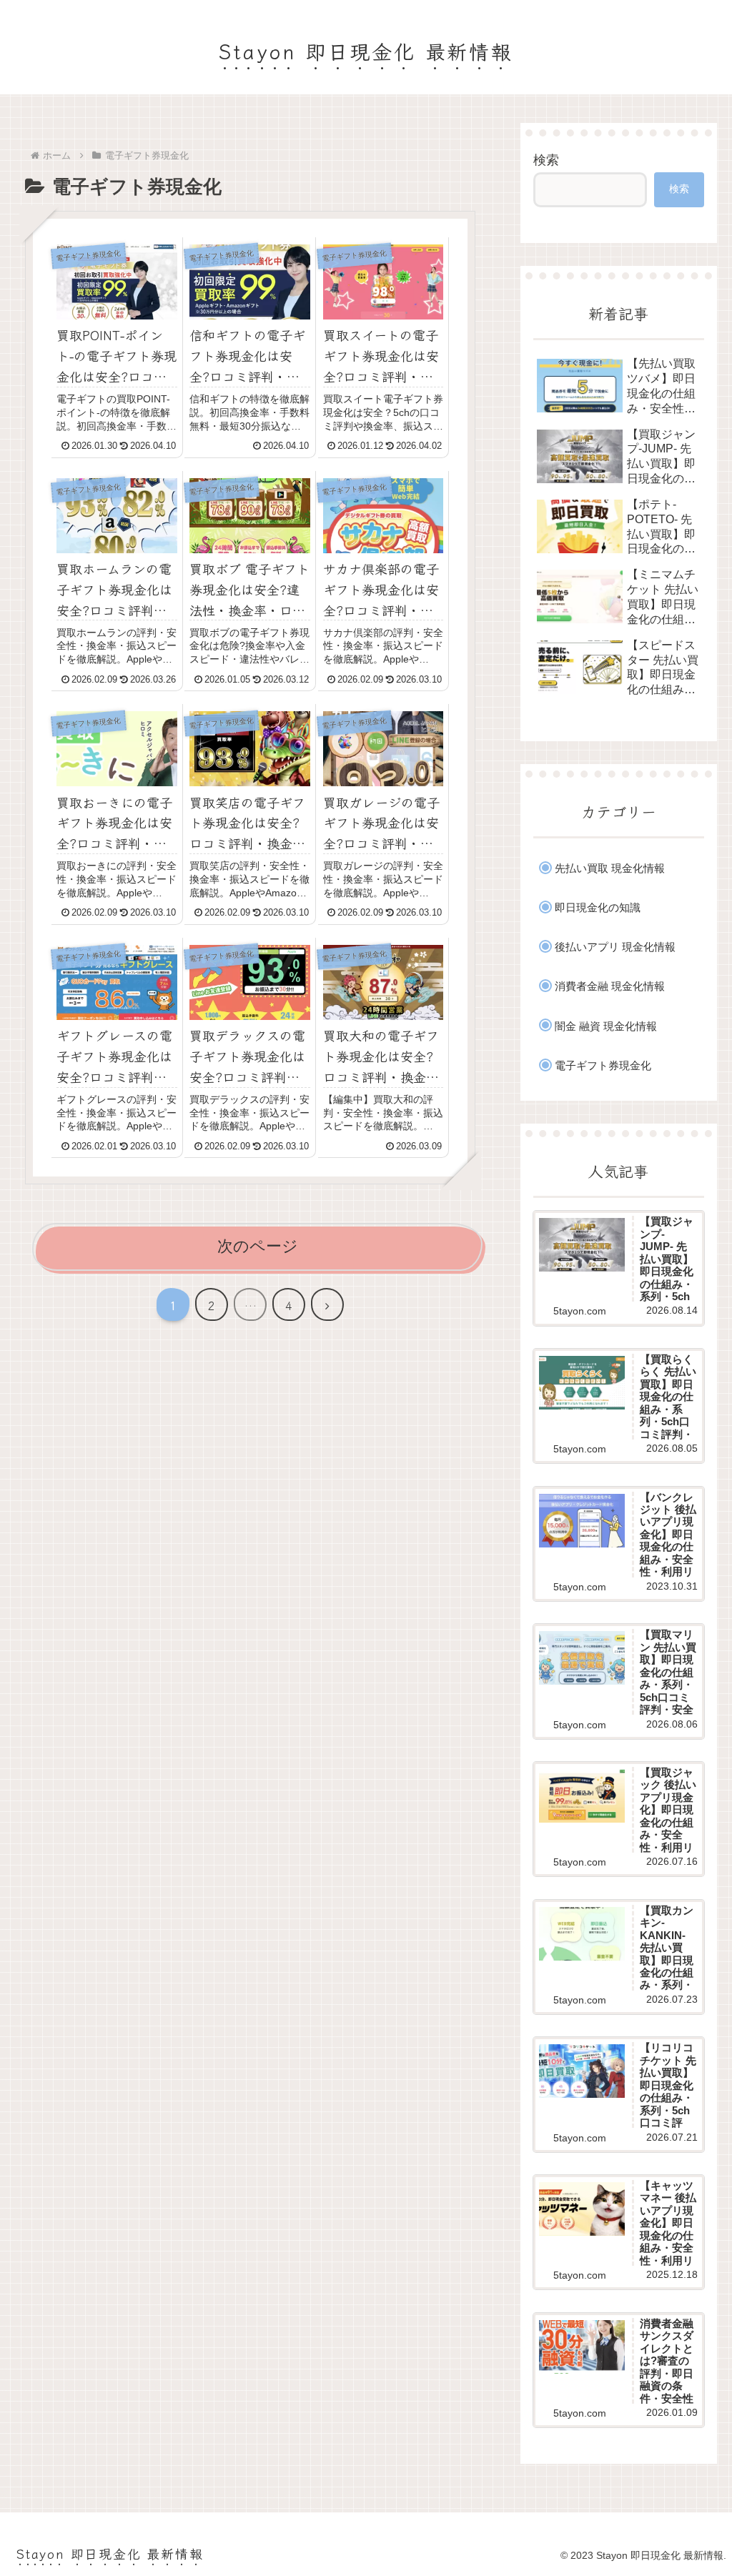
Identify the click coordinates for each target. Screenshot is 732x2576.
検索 (546, 160)
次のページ (258, 1246)
